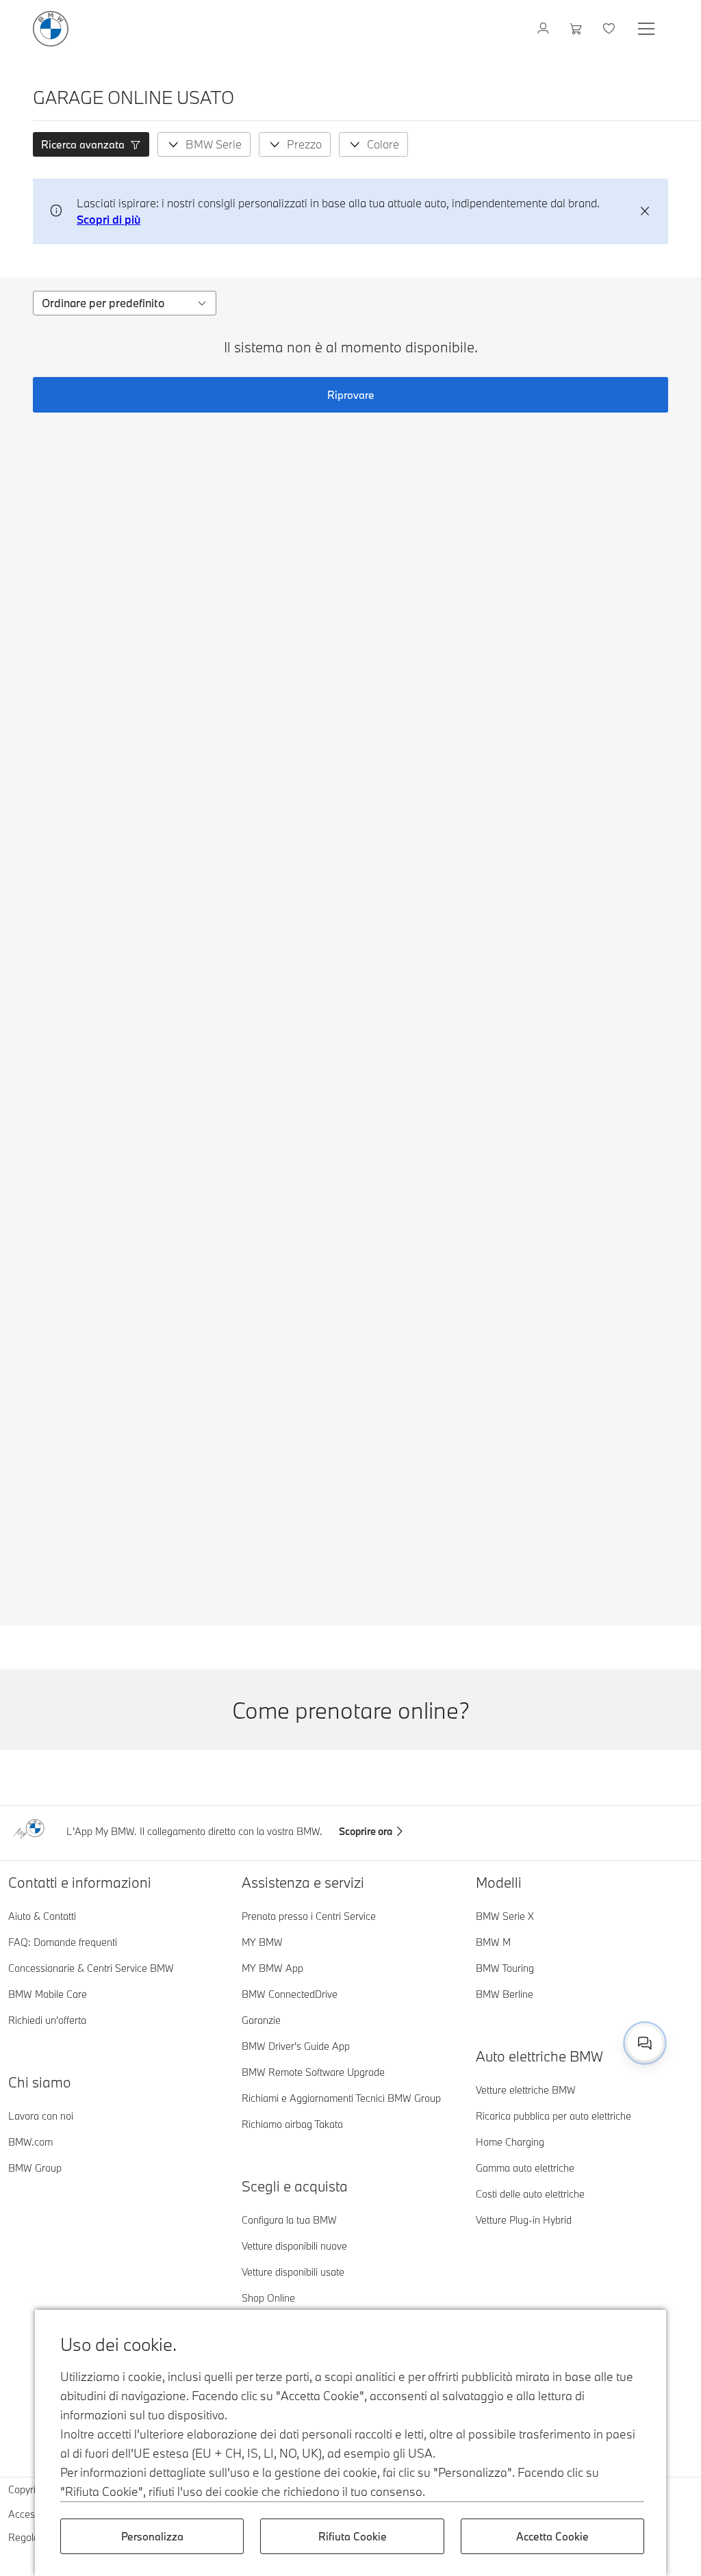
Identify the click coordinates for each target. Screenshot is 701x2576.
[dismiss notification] (645, 211)
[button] (91, 144)
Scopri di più (109, 219)
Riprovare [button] (351, 395)
